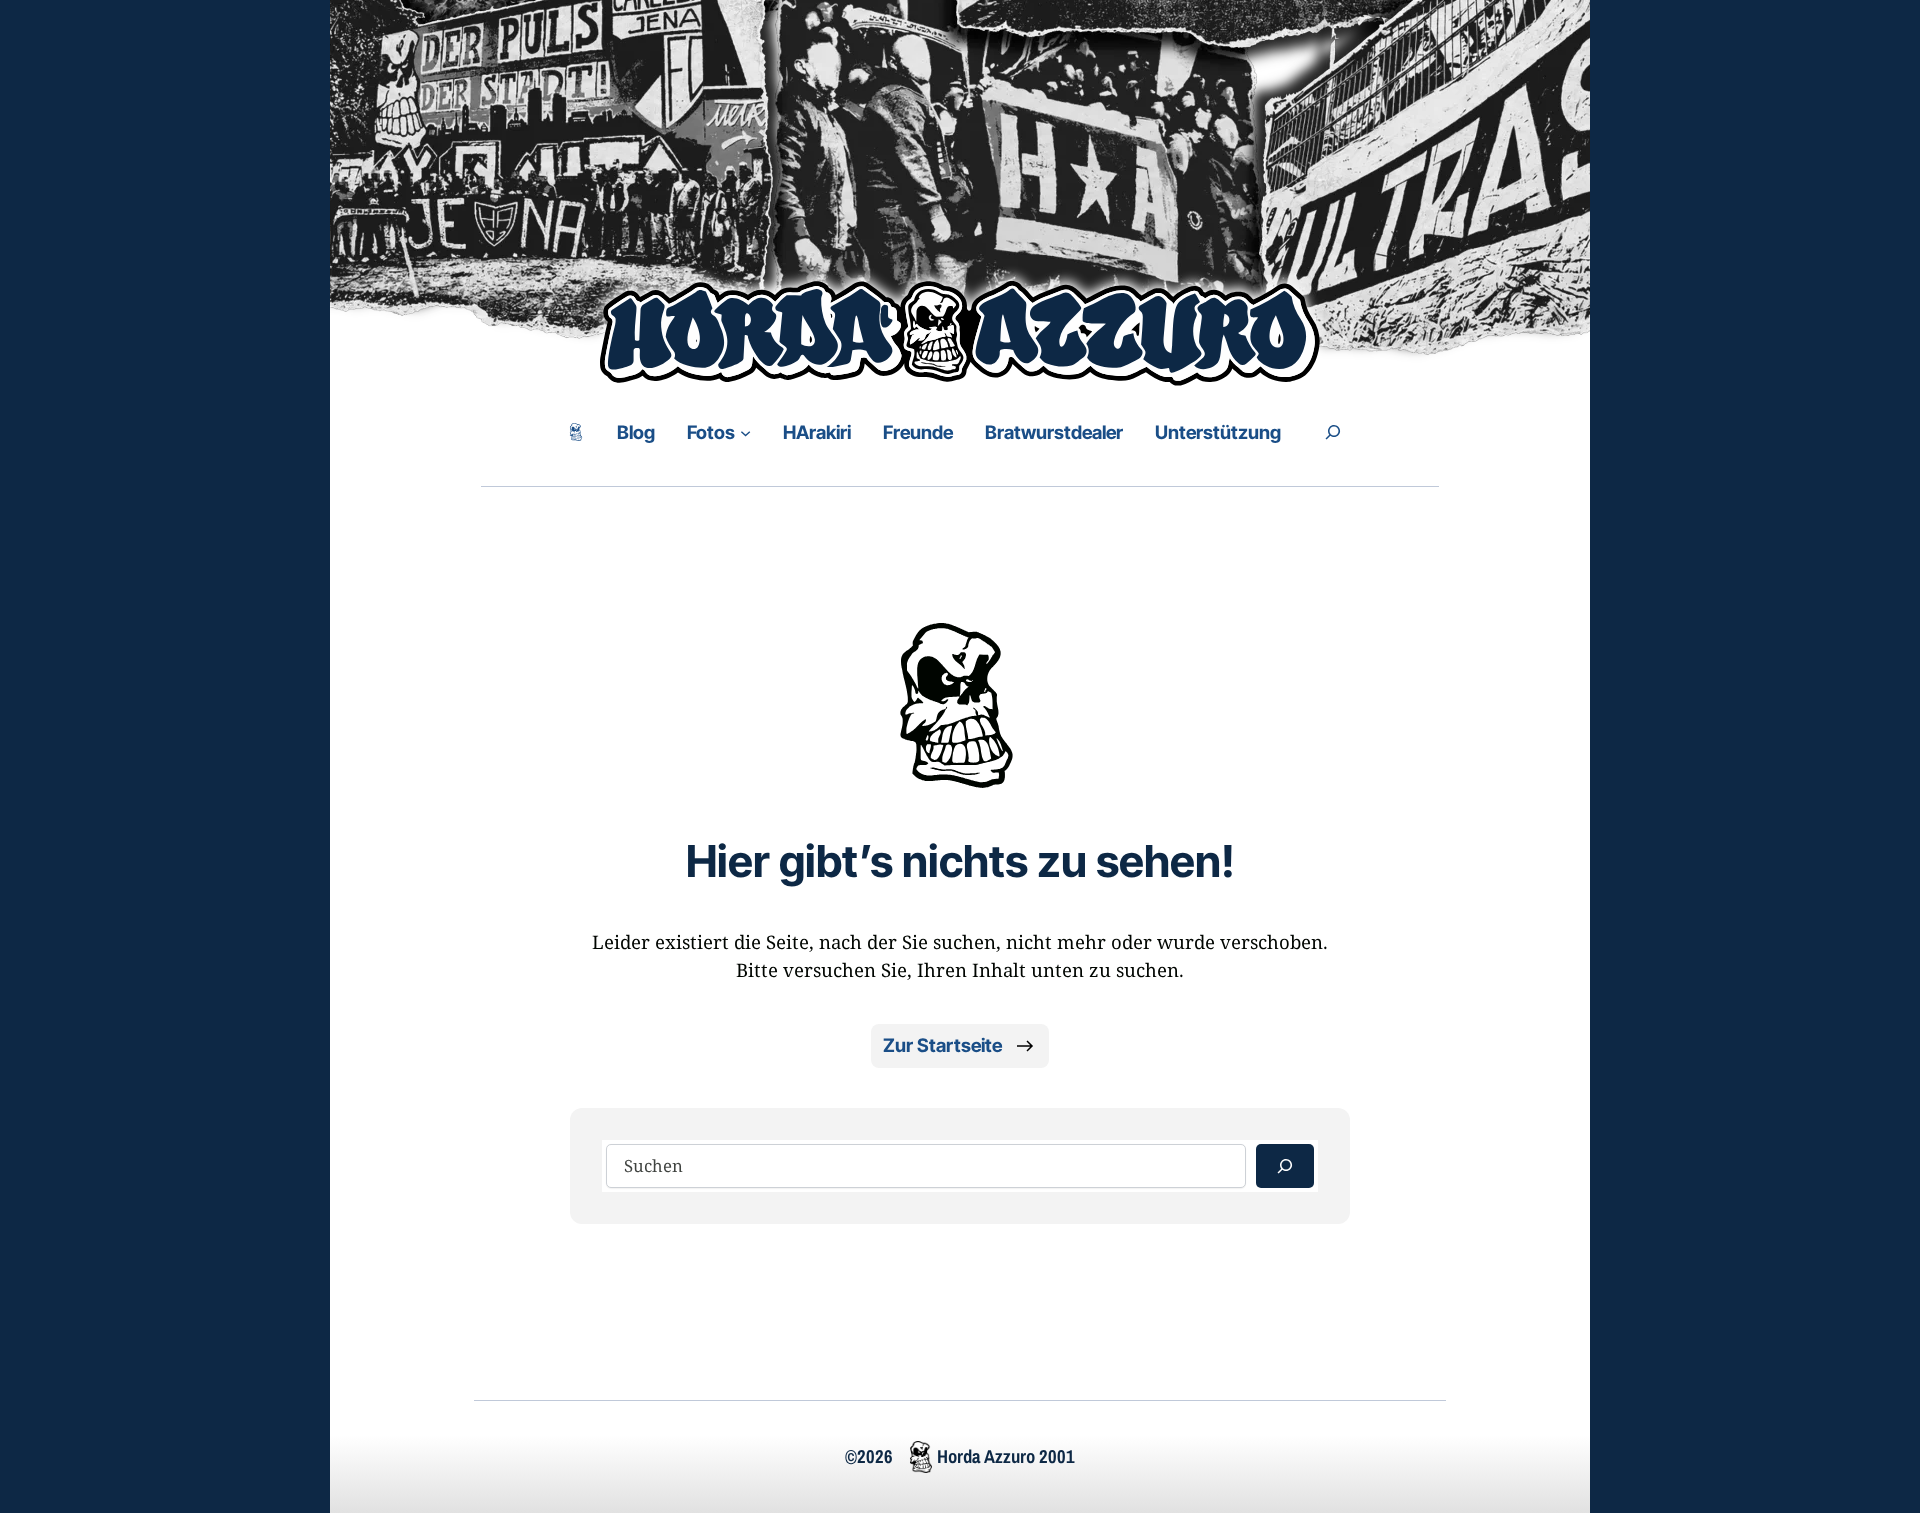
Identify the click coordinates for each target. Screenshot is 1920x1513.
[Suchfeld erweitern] (1333, 432)
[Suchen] (1285, 1166)
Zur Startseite (942, 1045)
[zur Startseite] (576, 432)
